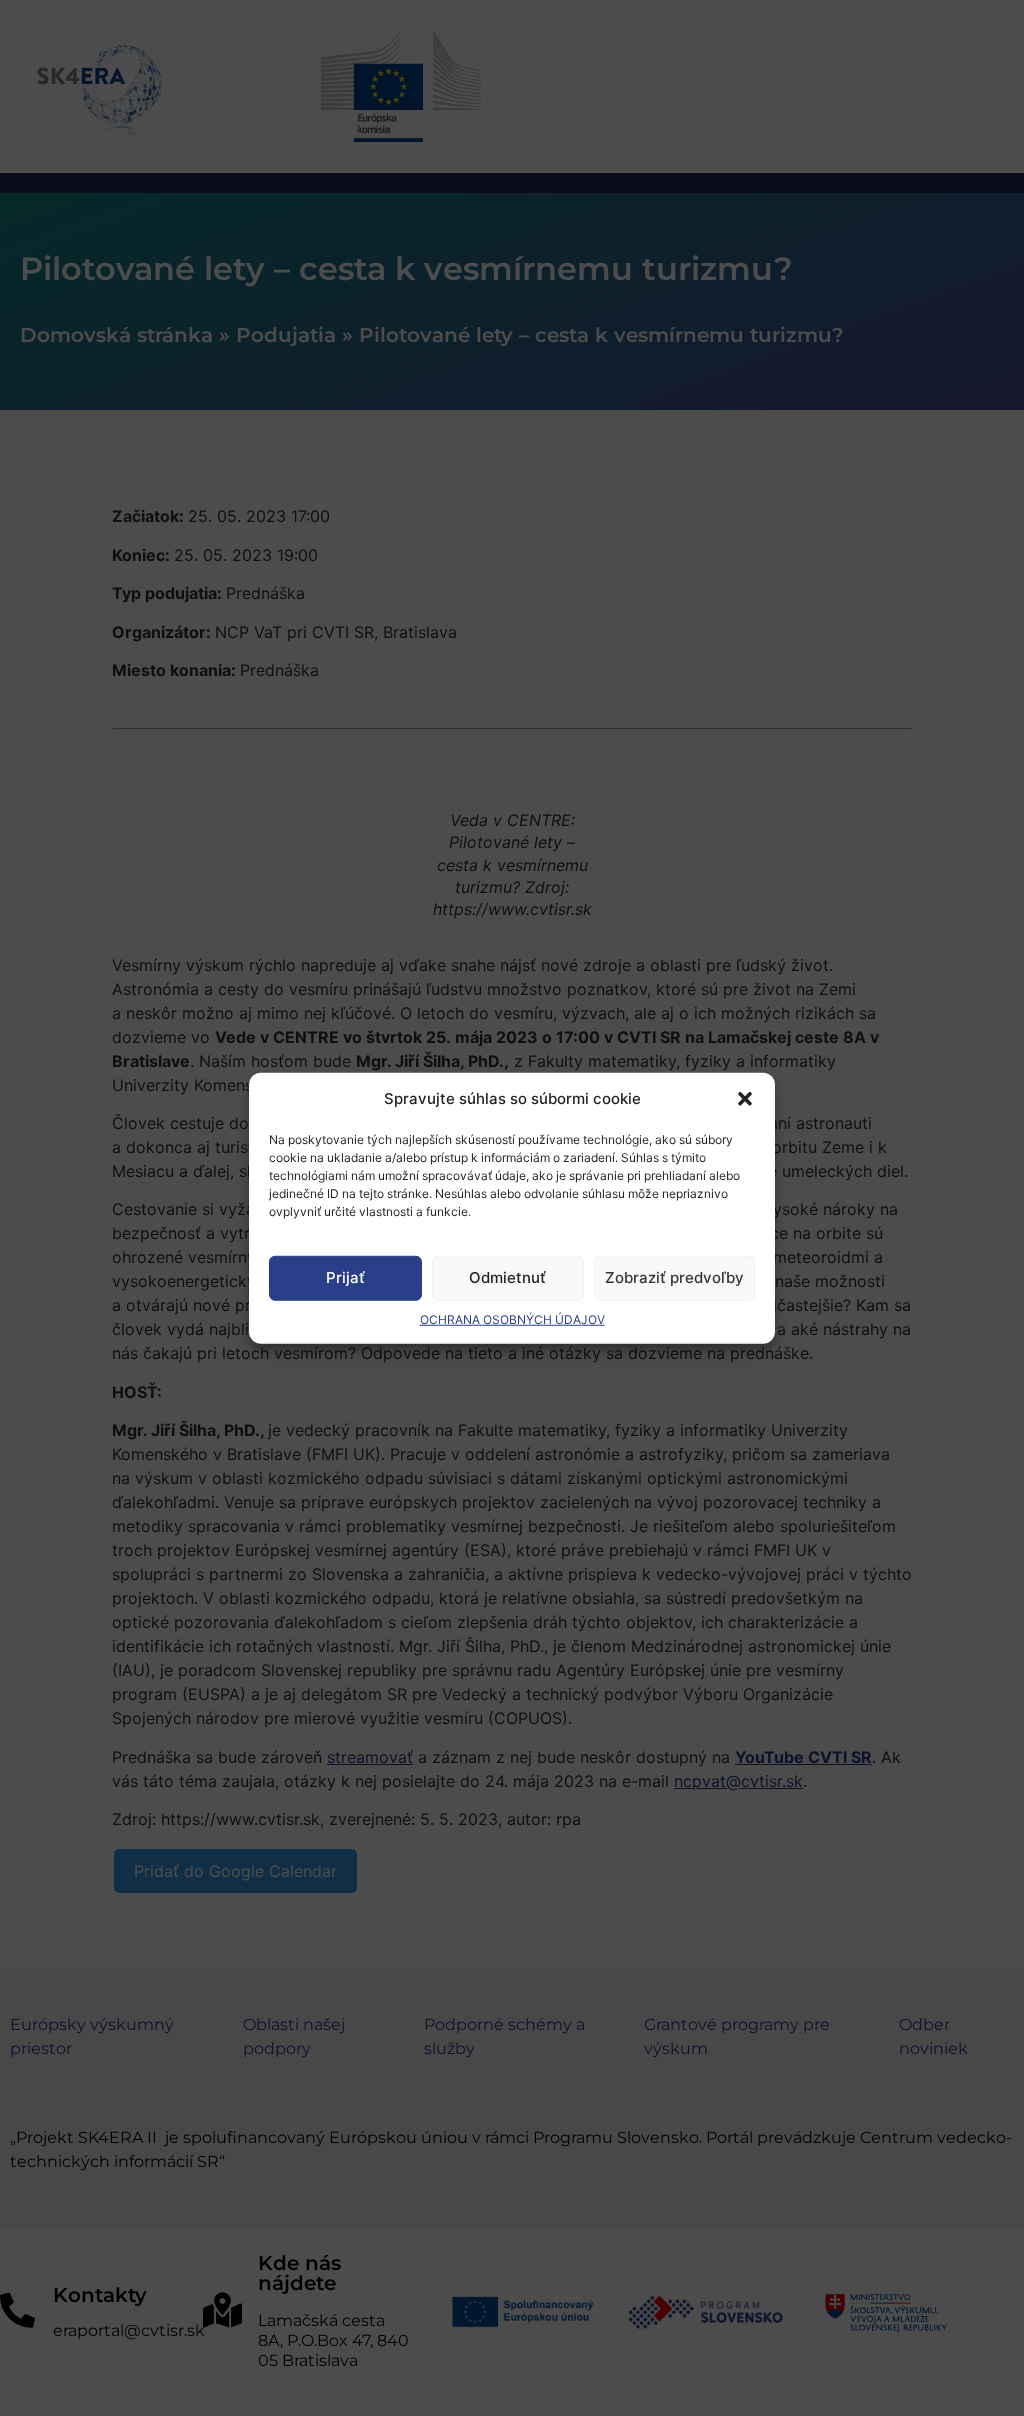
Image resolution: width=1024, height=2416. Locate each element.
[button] (745, 1099)
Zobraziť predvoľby (674, 1277)
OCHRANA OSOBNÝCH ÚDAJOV (512, 1318)
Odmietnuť (507, 1277)
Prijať (345, 1277)
